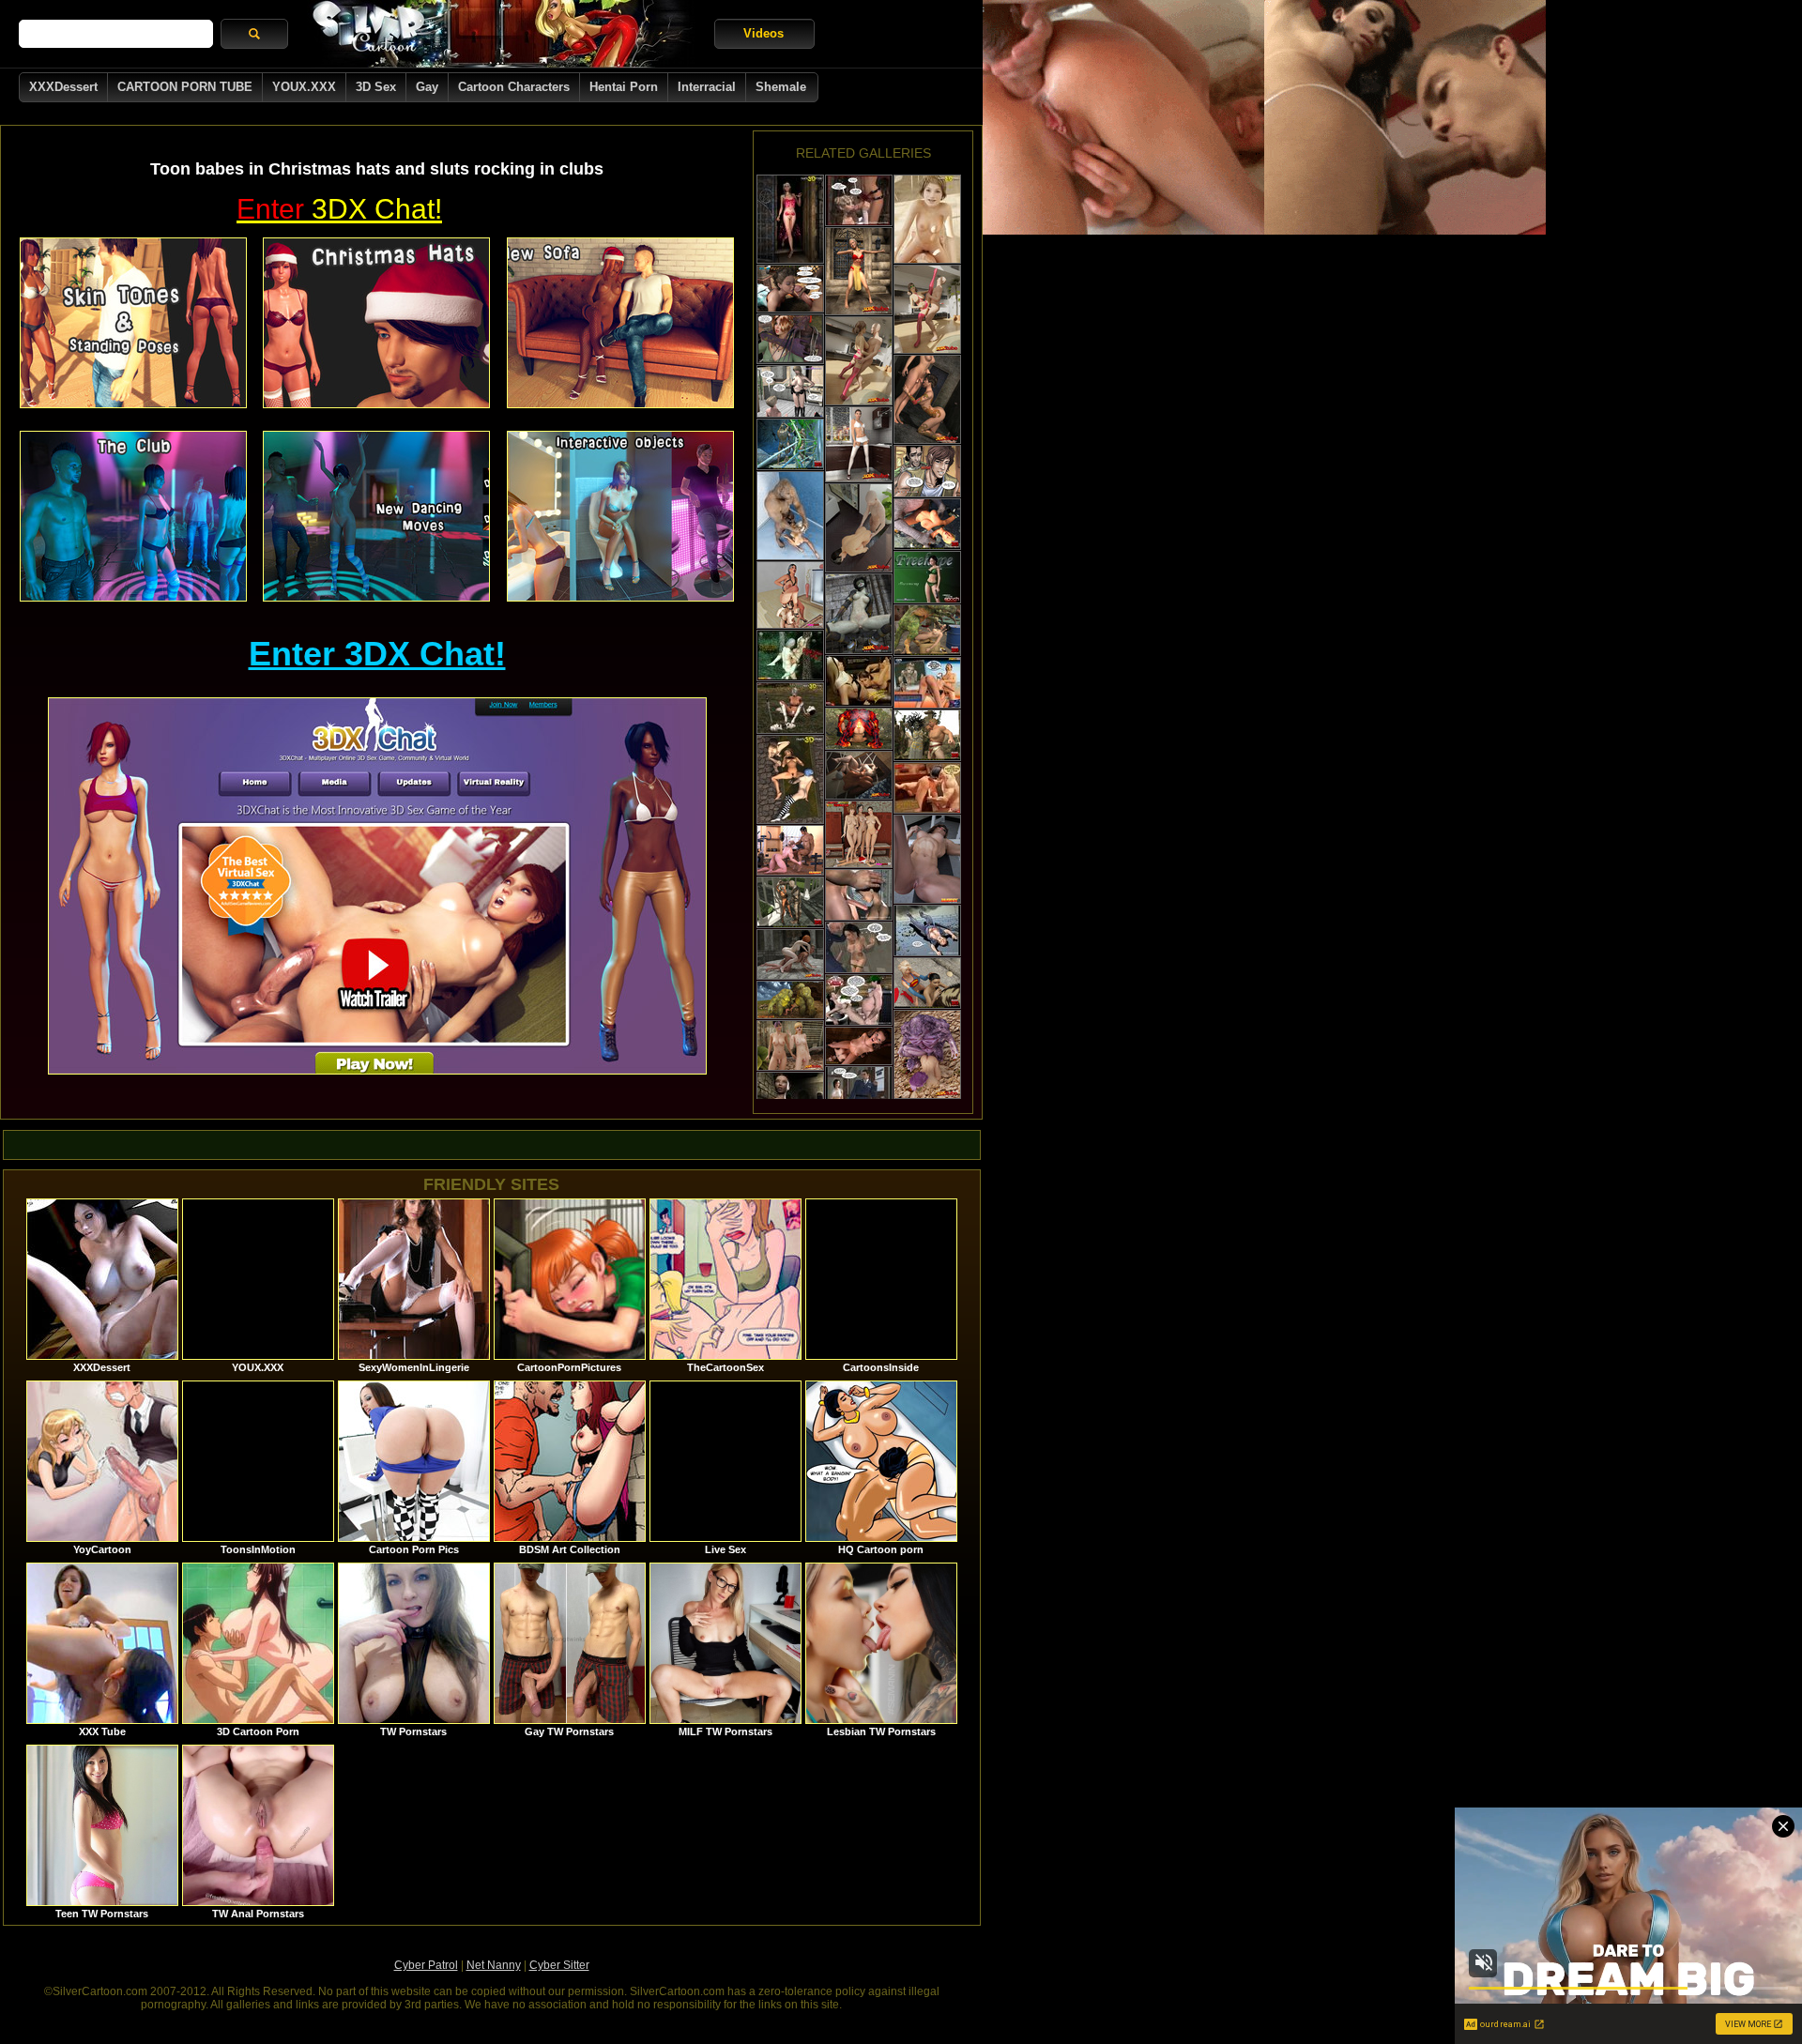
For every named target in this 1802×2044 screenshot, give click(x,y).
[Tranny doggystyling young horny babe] (859, 200)
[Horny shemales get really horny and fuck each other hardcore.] (927, 399)
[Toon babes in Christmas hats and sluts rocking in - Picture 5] (376, 516)
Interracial (707, 87)
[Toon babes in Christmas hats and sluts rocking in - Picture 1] (133, 323)
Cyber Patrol (426, 1965)
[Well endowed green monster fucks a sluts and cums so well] (927, 630)
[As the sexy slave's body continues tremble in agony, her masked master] (927, 788)
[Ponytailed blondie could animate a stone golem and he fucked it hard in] (790, 902)
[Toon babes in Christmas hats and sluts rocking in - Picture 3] (620, 323)
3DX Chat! (339, 209)
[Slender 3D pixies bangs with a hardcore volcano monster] (859, 729)
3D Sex (376, 87)
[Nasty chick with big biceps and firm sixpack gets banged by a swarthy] (790, 850)
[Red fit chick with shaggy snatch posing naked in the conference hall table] (927, 859)
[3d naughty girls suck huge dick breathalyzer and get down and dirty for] (927, 683)
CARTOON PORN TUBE (185, 87)
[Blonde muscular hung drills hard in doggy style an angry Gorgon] (927, 735)
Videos (764, 33)
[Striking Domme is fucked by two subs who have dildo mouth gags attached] (790, 595)
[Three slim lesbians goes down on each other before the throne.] (790, 779)
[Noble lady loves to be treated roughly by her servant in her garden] (790, 289)
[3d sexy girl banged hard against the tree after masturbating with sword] (790, 656)
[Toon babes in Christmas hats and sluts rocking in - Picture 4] (133, 516)
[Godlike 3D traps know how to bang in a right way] (859, 1046)
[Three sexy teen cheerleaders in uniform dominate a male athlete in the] (859, 834)
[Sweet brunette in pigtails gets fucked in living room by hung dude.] (927, 309)
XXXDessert (63, 87)
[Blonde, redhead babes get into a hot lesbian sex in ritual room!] (790, 954)
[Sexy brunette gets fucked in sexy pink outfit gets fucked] (859, 361)
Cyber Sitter (559, 1965)
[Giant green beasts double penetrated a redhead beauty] (790, 1000)
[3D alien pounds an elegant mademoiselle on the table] (790, 339)
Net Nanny (494, 1965)
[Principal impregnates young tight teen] (859, 1092)
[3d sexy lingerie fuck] (790, 219)
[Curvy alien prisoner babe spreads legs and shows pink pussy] (859, 614)
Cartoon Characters (514, 87)
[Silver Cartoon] (501, 34)
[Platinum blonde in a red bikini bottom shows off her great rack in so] (859, 271)
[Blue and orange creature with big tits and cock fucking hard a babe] (790, 444)
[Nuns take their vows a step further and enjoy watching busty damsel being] (859, 681)
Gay (427, 87)
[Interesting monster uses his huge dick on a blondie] (790, 516)
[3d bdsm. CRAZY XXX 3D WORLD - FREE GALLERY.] (927, 577)
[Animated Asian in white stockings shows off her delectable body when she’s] (859, 444)
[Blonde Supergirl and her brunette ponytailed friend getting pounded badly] (927, 983)
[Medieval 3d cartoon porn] (790, 708)
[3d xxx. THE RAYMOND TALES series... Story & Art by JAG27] (790, 391)
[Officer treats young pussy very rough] (859, 947)
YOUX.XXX (304, 87)
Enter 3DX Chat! (377, 654)
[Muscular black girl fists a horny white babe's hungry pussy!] (859, 775)
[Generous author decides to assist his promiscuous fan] (927, 471)
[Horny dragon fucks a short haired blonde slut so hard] (927, 524)
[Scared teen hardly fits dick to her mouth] (859, 895)
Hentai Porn (624, 87)
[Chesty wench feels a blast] (927, 930)
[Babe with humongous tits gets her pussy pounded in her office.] (859, 528)
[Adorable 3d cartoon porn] (927, 219)
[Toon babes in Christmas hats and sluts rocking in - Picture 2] (376, 323)
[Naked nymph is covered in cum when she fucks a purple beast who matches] (927, 1054)
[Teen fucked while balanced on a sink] (859, 1000)
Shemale (781, 87)
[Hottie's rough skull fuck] (790, 1098)
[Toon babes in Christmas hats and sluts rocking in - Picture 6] (620, 516)
